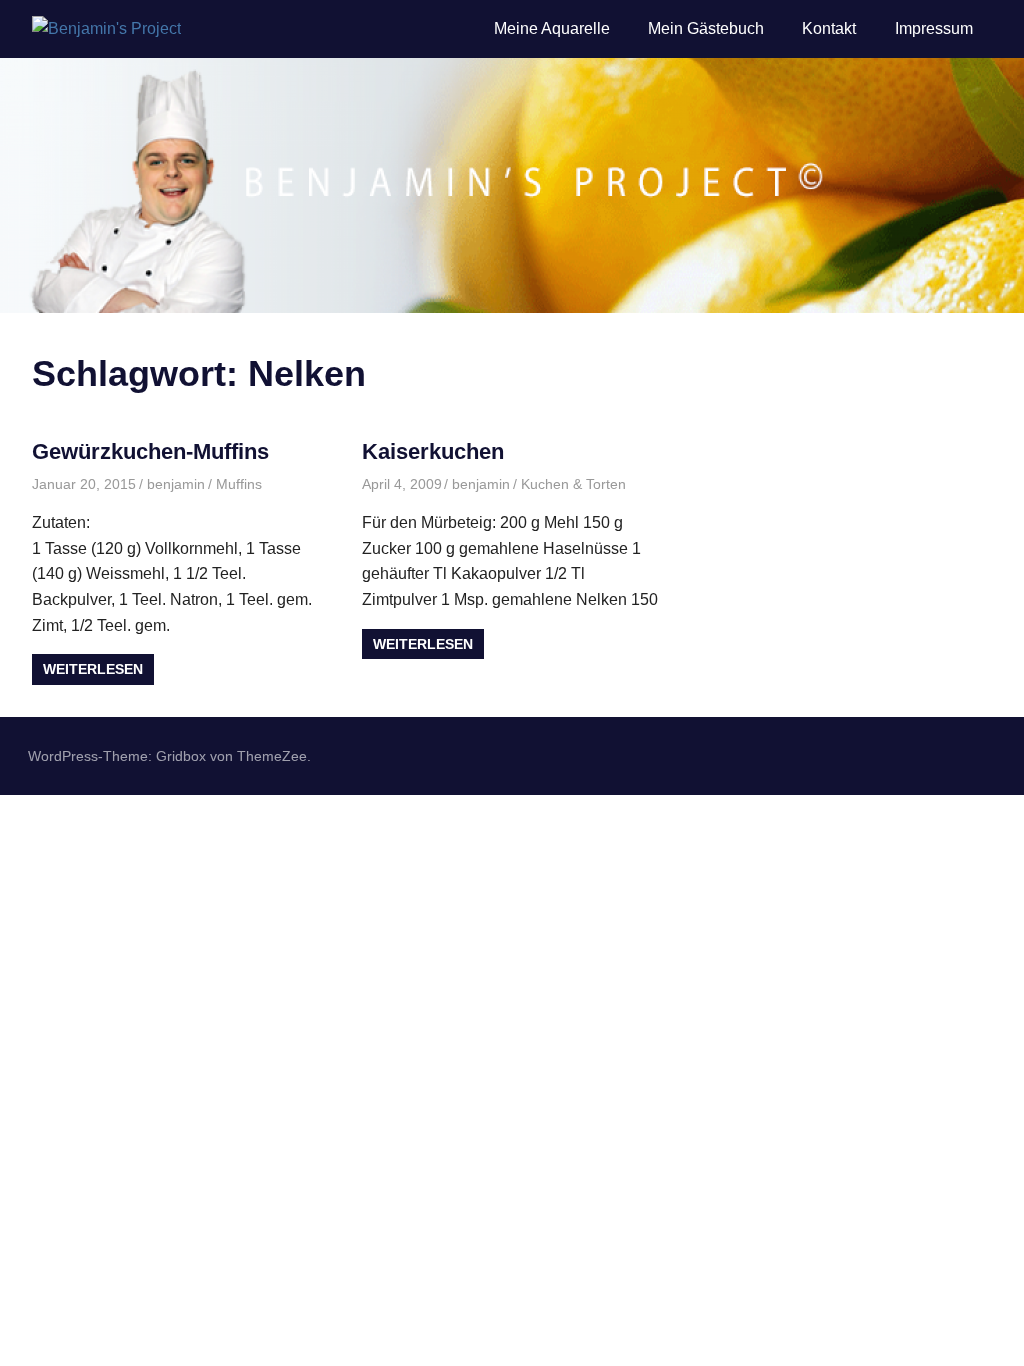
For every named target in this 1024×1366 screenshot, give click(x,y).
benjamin (176, 484)
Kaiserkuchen (433, 451)
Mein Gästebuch (706, 28)
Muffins (239, 484)
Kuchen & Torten (573, 484)
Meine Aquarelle (552, 28)
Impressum (934, 28)
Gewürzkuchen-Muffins (150, 451)
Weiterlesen (93, 669)
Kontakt (829, 28)
